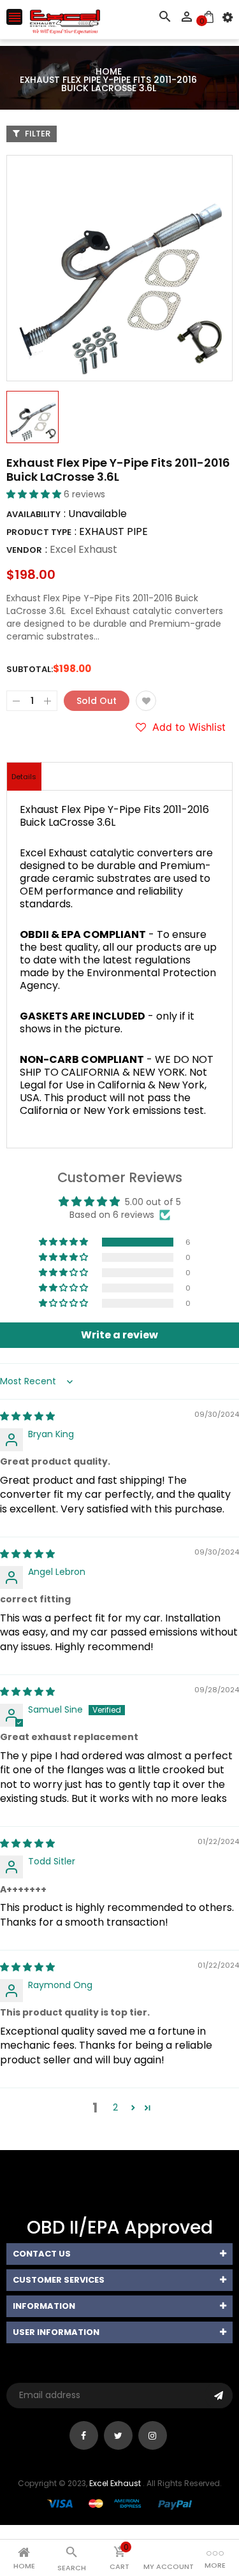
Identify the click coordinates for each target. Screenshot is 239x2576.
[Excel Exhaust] (120, 2504)
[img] (27, 1416)
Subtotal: (30, 669)
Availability (33, 514)
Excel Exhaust (83, 549)
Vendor (24, 550)
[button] (35, 494)
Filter (37, 134)
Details (24, 777)
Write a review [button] (119, 1335)
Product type (39, 532)
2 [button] (115, 2107)
